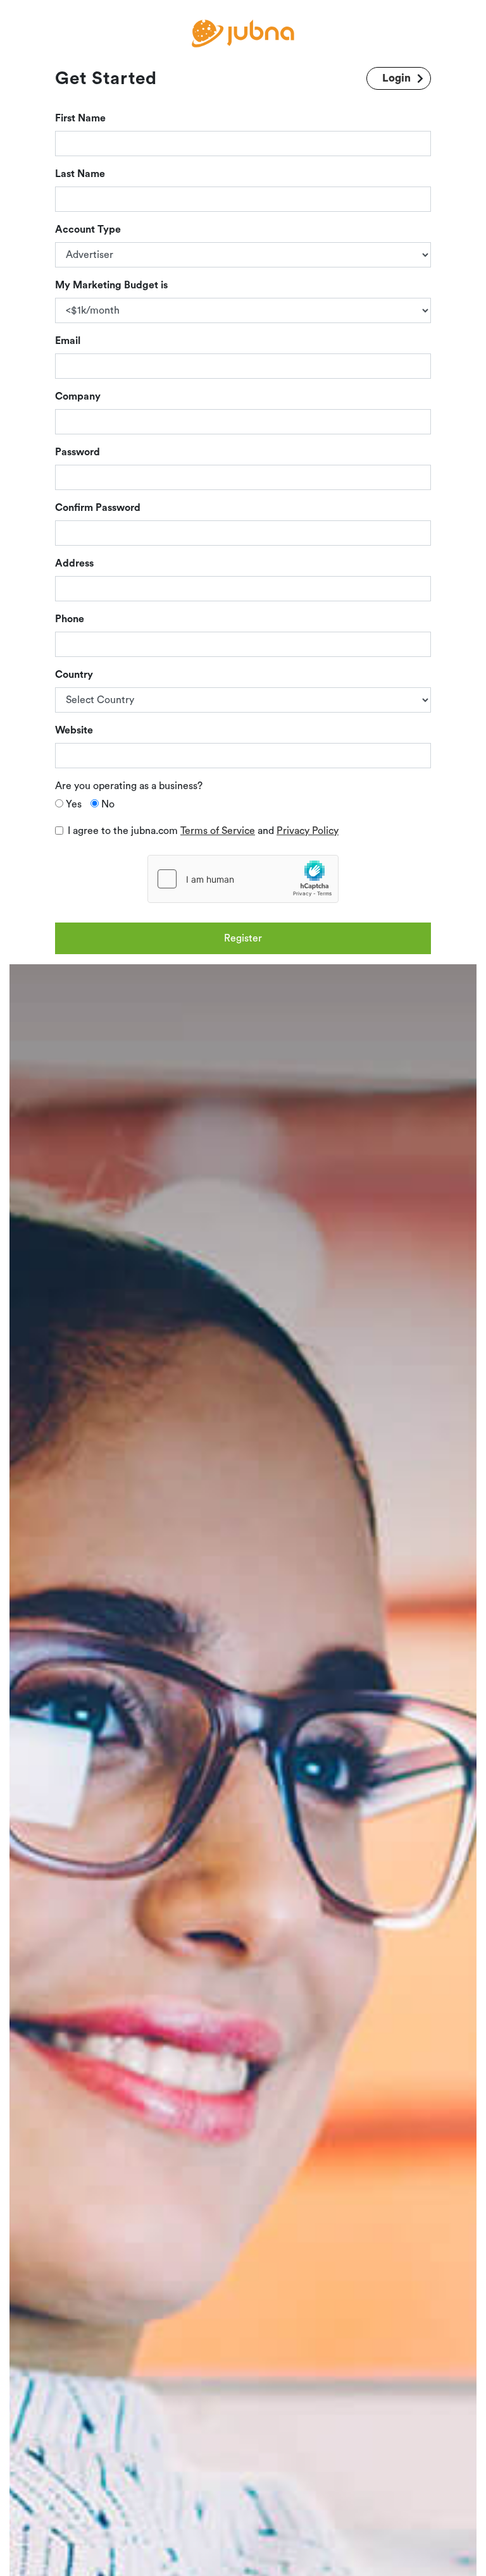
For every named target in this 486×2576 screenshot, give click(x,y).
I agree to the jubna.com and (203, 831)
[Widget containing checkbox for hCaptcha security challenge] (243, 879)
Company (78, 396)
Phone (70, 619)
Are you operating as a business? (129, 786)
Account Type (88, 230)
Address (74, 563)
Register (243, 938)
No (108, 804)
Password (78, 452)
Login (396, 78)
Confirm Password (98, 508)
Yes (74, 804)
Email (68, 341)
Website (74, 730)
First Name (80, 118)
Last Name (80, 174)
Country (74, 675)
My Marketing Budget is (111, 285)
